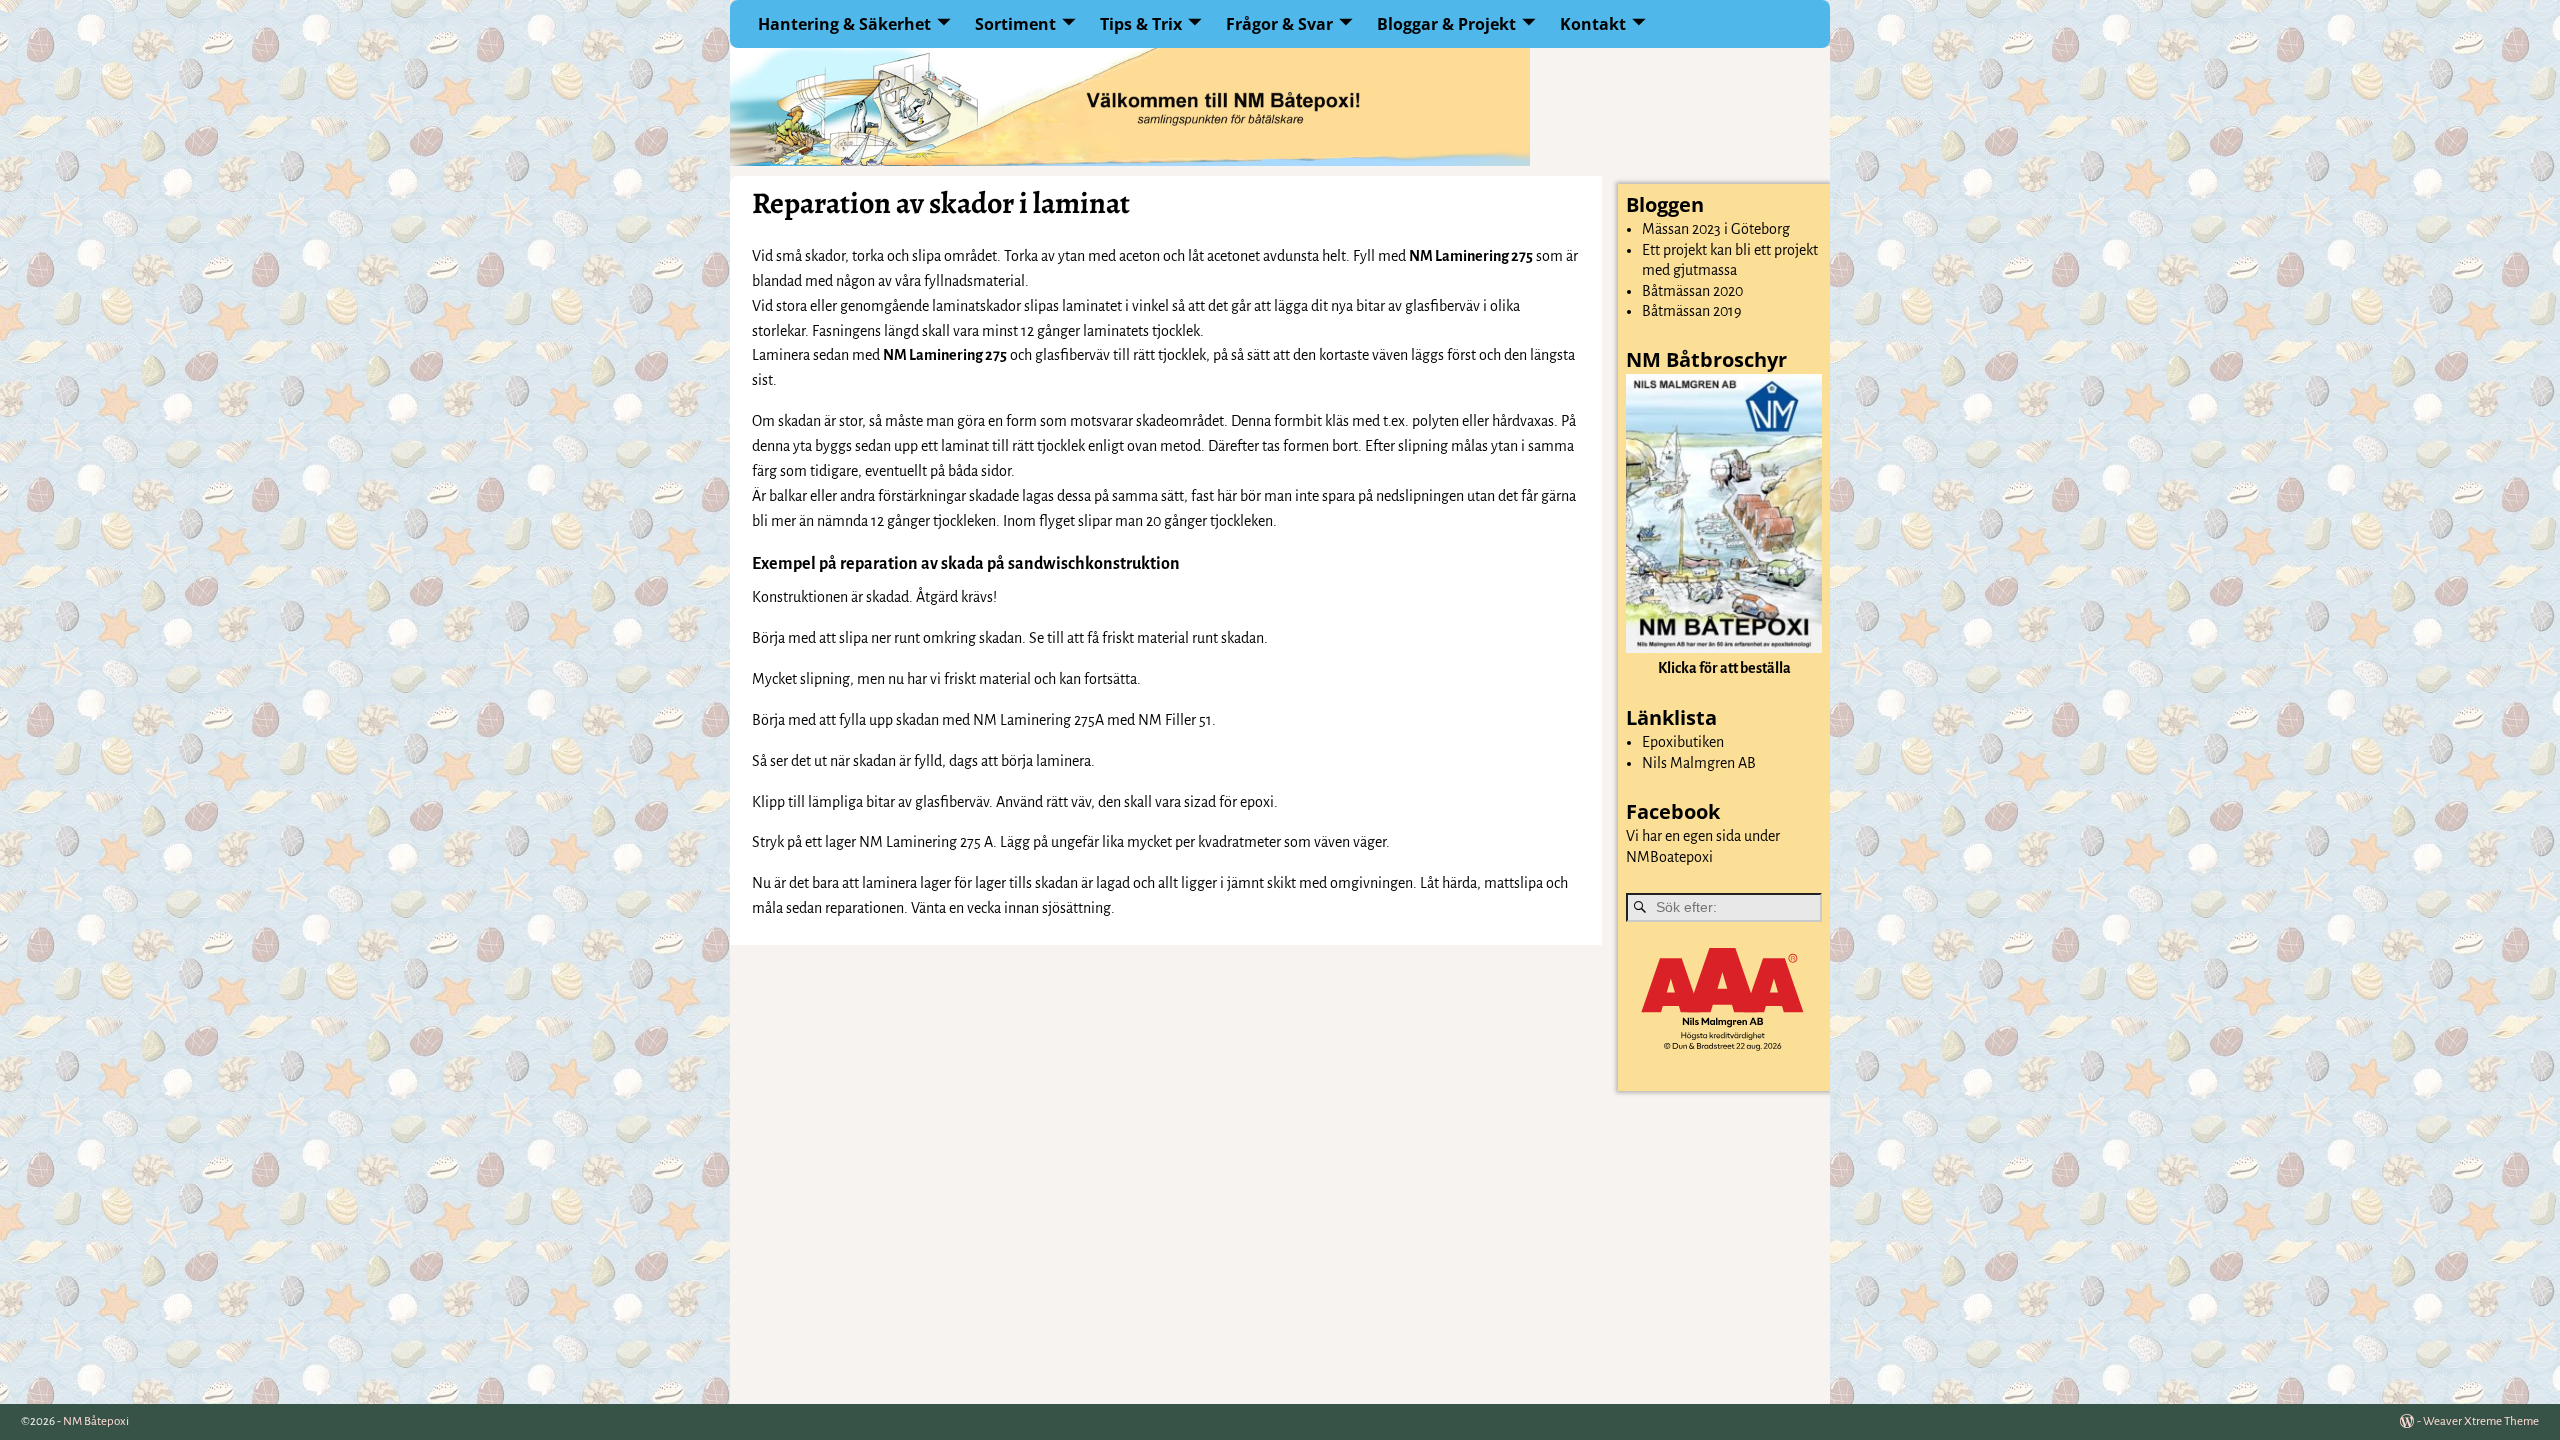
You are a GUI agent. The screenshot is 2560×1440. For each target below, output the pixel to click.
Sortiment (1015, 24)
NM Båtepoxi (96, 1421)
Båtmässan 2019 (1692, 311)
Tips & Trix (1141, 24)
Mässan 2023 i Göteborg (1716, 229)
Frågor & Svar (1279, 24)
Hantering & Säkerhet (844, 24)
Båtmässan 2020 (1692, 291)
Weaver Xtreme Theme (2481, 1421)
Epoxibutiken (1683, 742)
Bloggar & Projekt (1446, 24)
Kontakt (1593, 24)
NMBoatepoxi (1669, 857)
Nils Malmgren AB (1699, 763)
